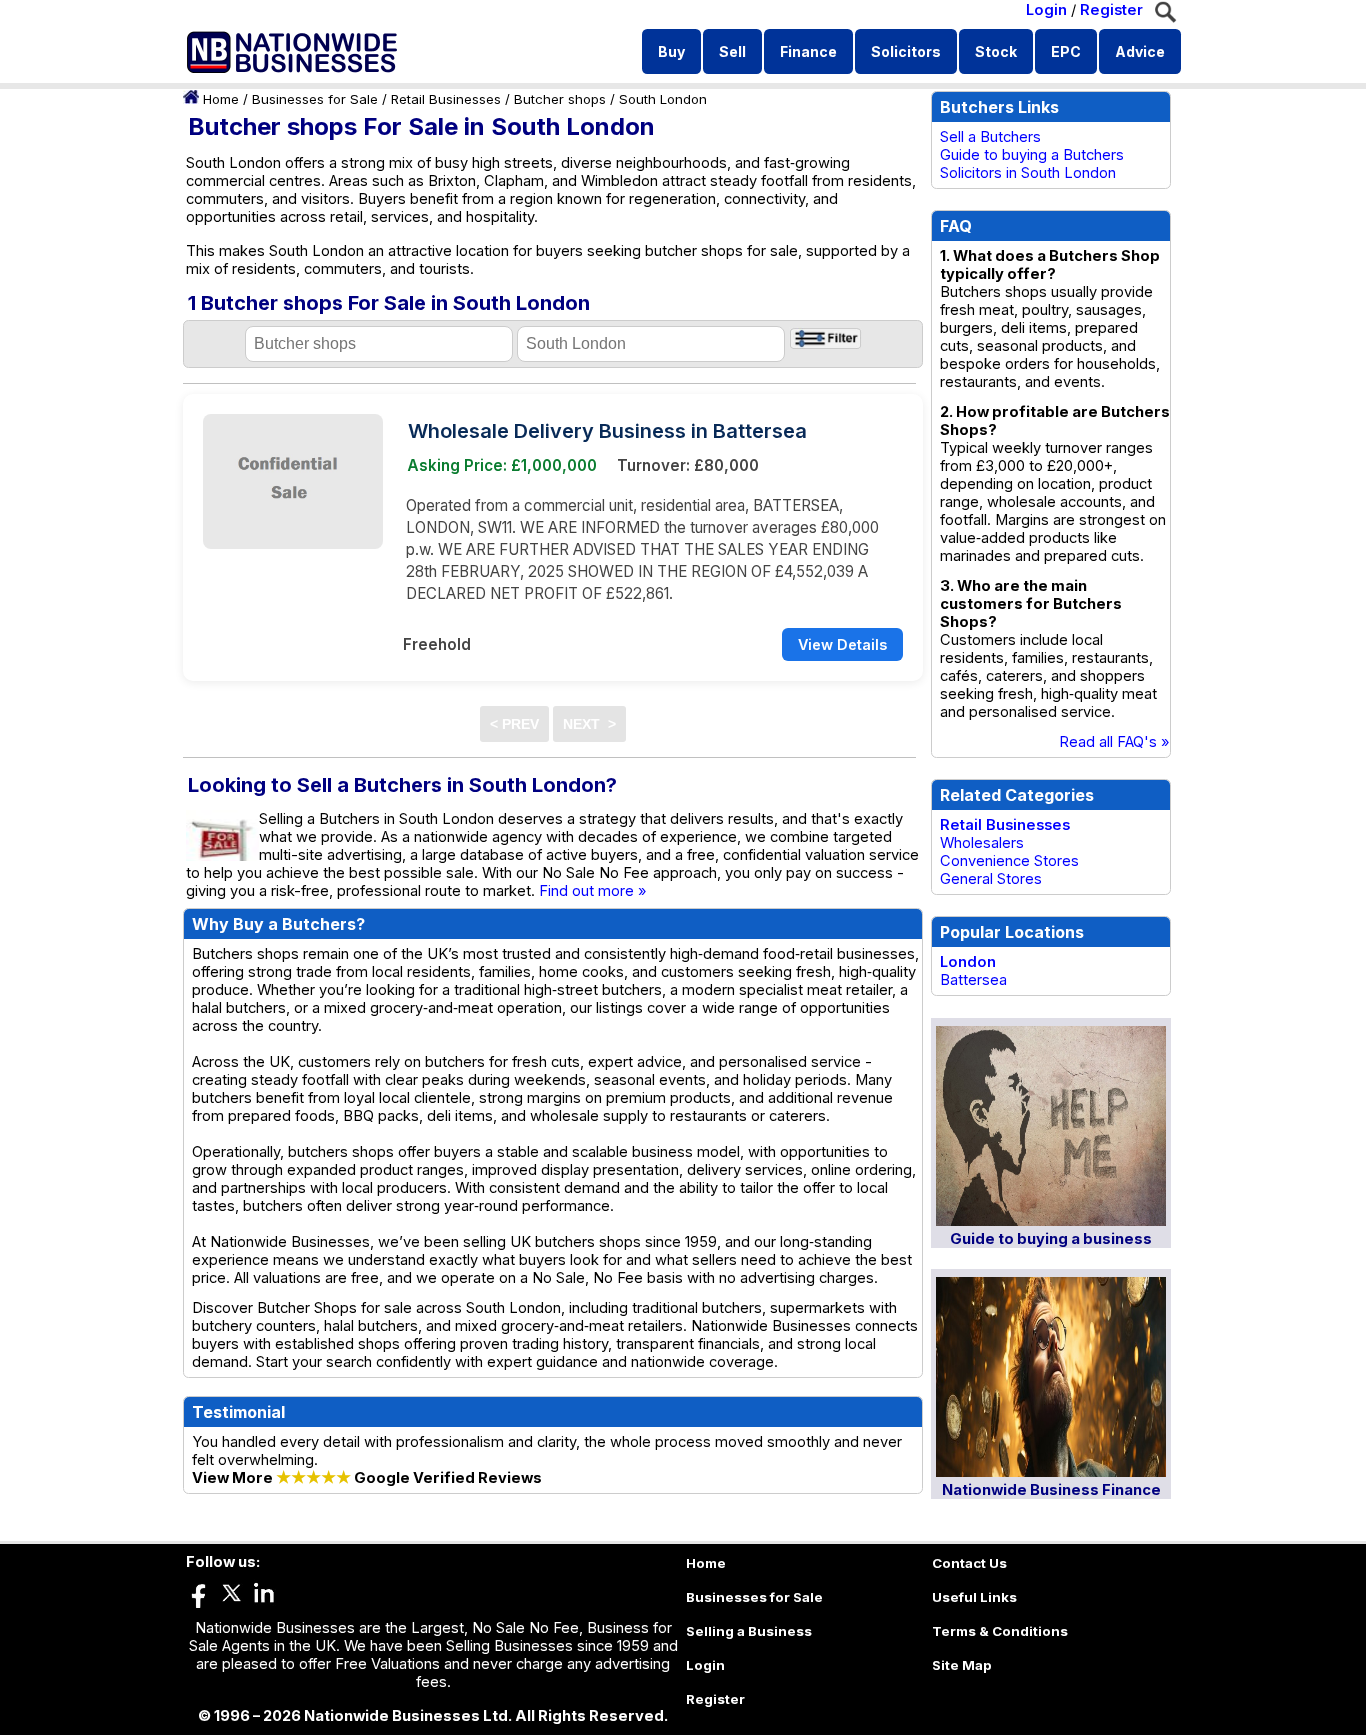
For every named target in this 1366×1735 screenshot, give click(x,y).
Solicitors (906, 51)
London (968, 962)
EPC (1066, 51)
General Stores (991, 879)
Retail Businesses (446, 99)
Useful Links (974, 1597)
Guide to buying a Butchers (1032, 155)
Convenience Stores (1009, 861)
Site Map (962, 1665)
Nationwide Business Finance (1051, 1490)
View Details (842, 644)
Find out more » (593, 891)
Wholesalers (982, 843)
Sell (732, 51)
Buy (671, 51)
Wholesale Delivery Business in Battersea (607, 431)
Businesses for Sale (315, 99)
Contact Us (969, 1563)
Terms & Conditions (1000, 1631)
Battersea (973, 980)
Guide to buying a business (1051, 1239)
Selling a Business (749, 1631)
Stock (996, 51)
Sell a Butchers (990, 137)
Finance (808, 51)
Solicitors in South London (1028, 173)
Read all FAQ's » (1114, 742)
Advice (1140, 51)
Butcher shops (560, 99)
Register (1111, 10)
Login (1046, 10)
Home (221, 99)
